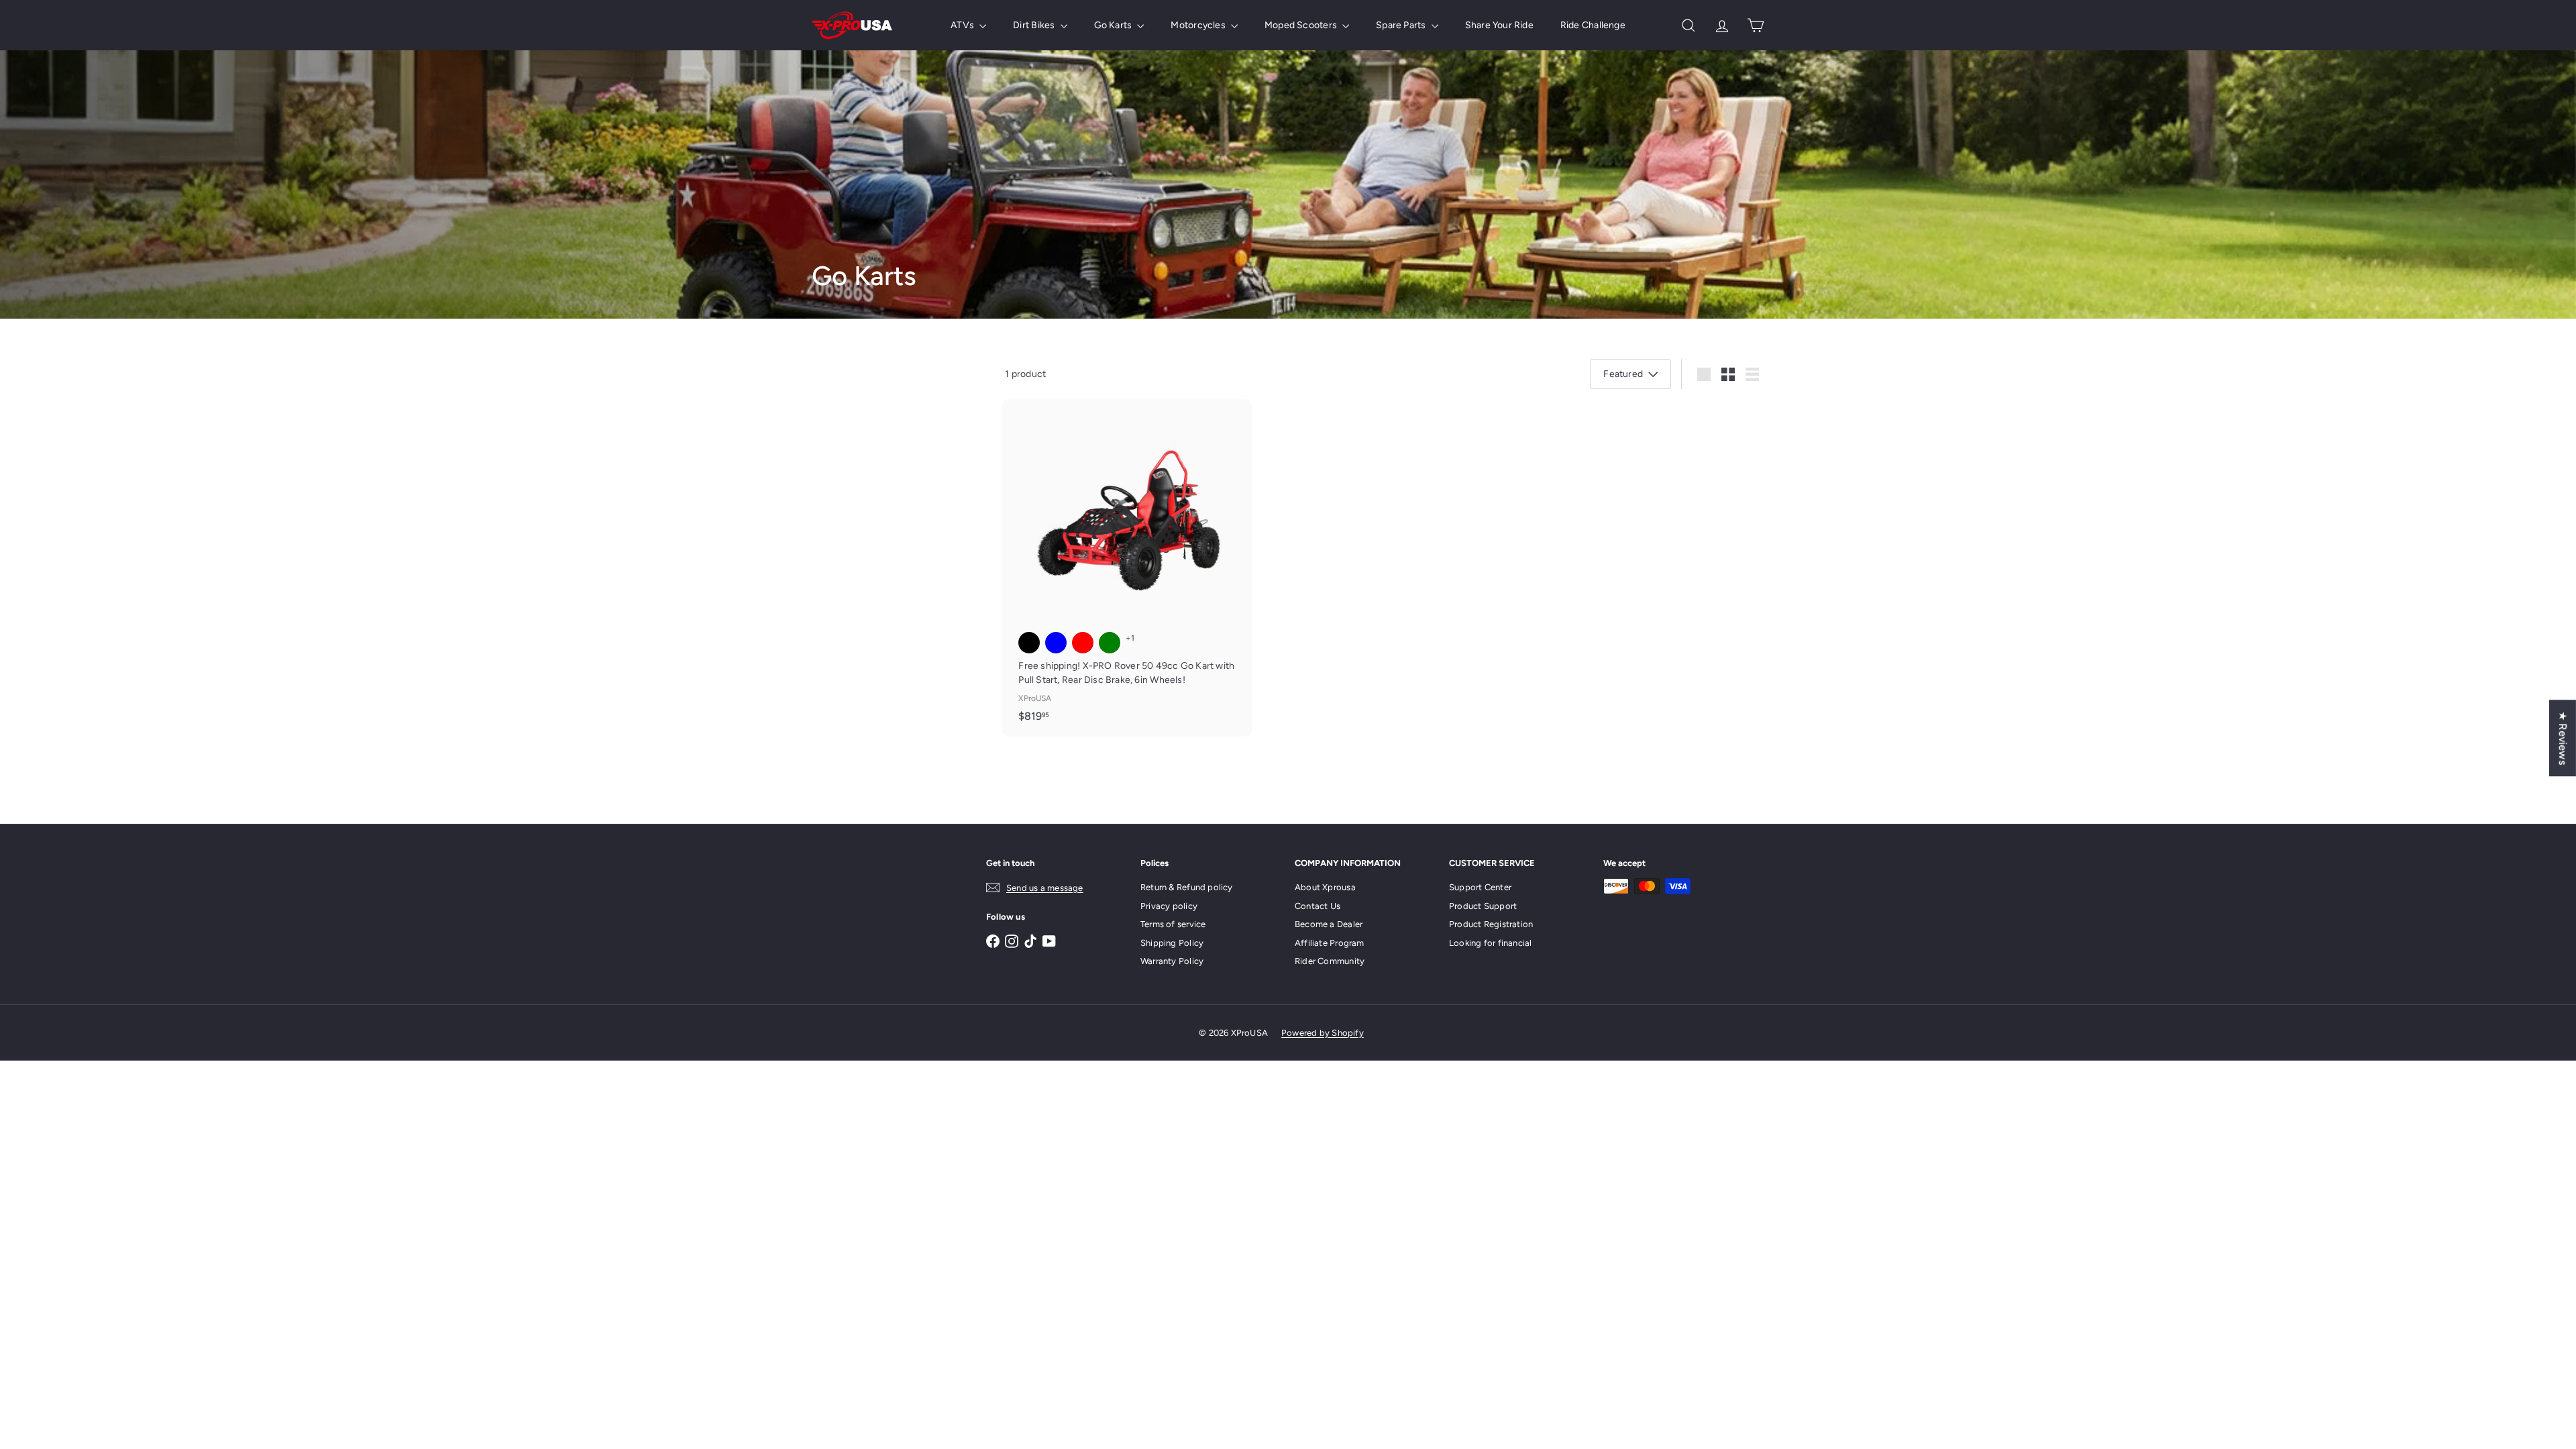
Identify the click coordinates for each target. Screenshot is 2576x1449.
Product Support (1483, 906)
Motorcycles (1199, 25)
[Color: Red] (1083, 643)
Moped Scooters (1302, 25)
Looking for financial (1490, 943)
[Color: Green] (1110, 643)
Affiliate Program (1330, 943)
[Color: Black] (1029, 643)
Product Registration (1491, 924)
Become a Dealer (1329, 924)
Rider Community (1330, 961)
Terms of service (1173, 924)
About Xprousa (1325, 887)
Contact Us (1318, 906)
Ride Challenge (1593, 25)
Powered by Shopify (1323, 1033)
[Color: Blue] (1056, 643)
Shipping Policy (1172, 943)
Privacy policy (1169, 906)
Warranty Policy (1172, 961)
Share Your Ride (1499, 25)
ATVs (963, 25)
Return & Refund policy (1187, 887)
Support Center (1480, 887)
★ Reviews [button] (2563, 738)
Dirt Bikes (1035, 25)
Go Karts (1114, 25)
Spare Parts (1402, 25)
